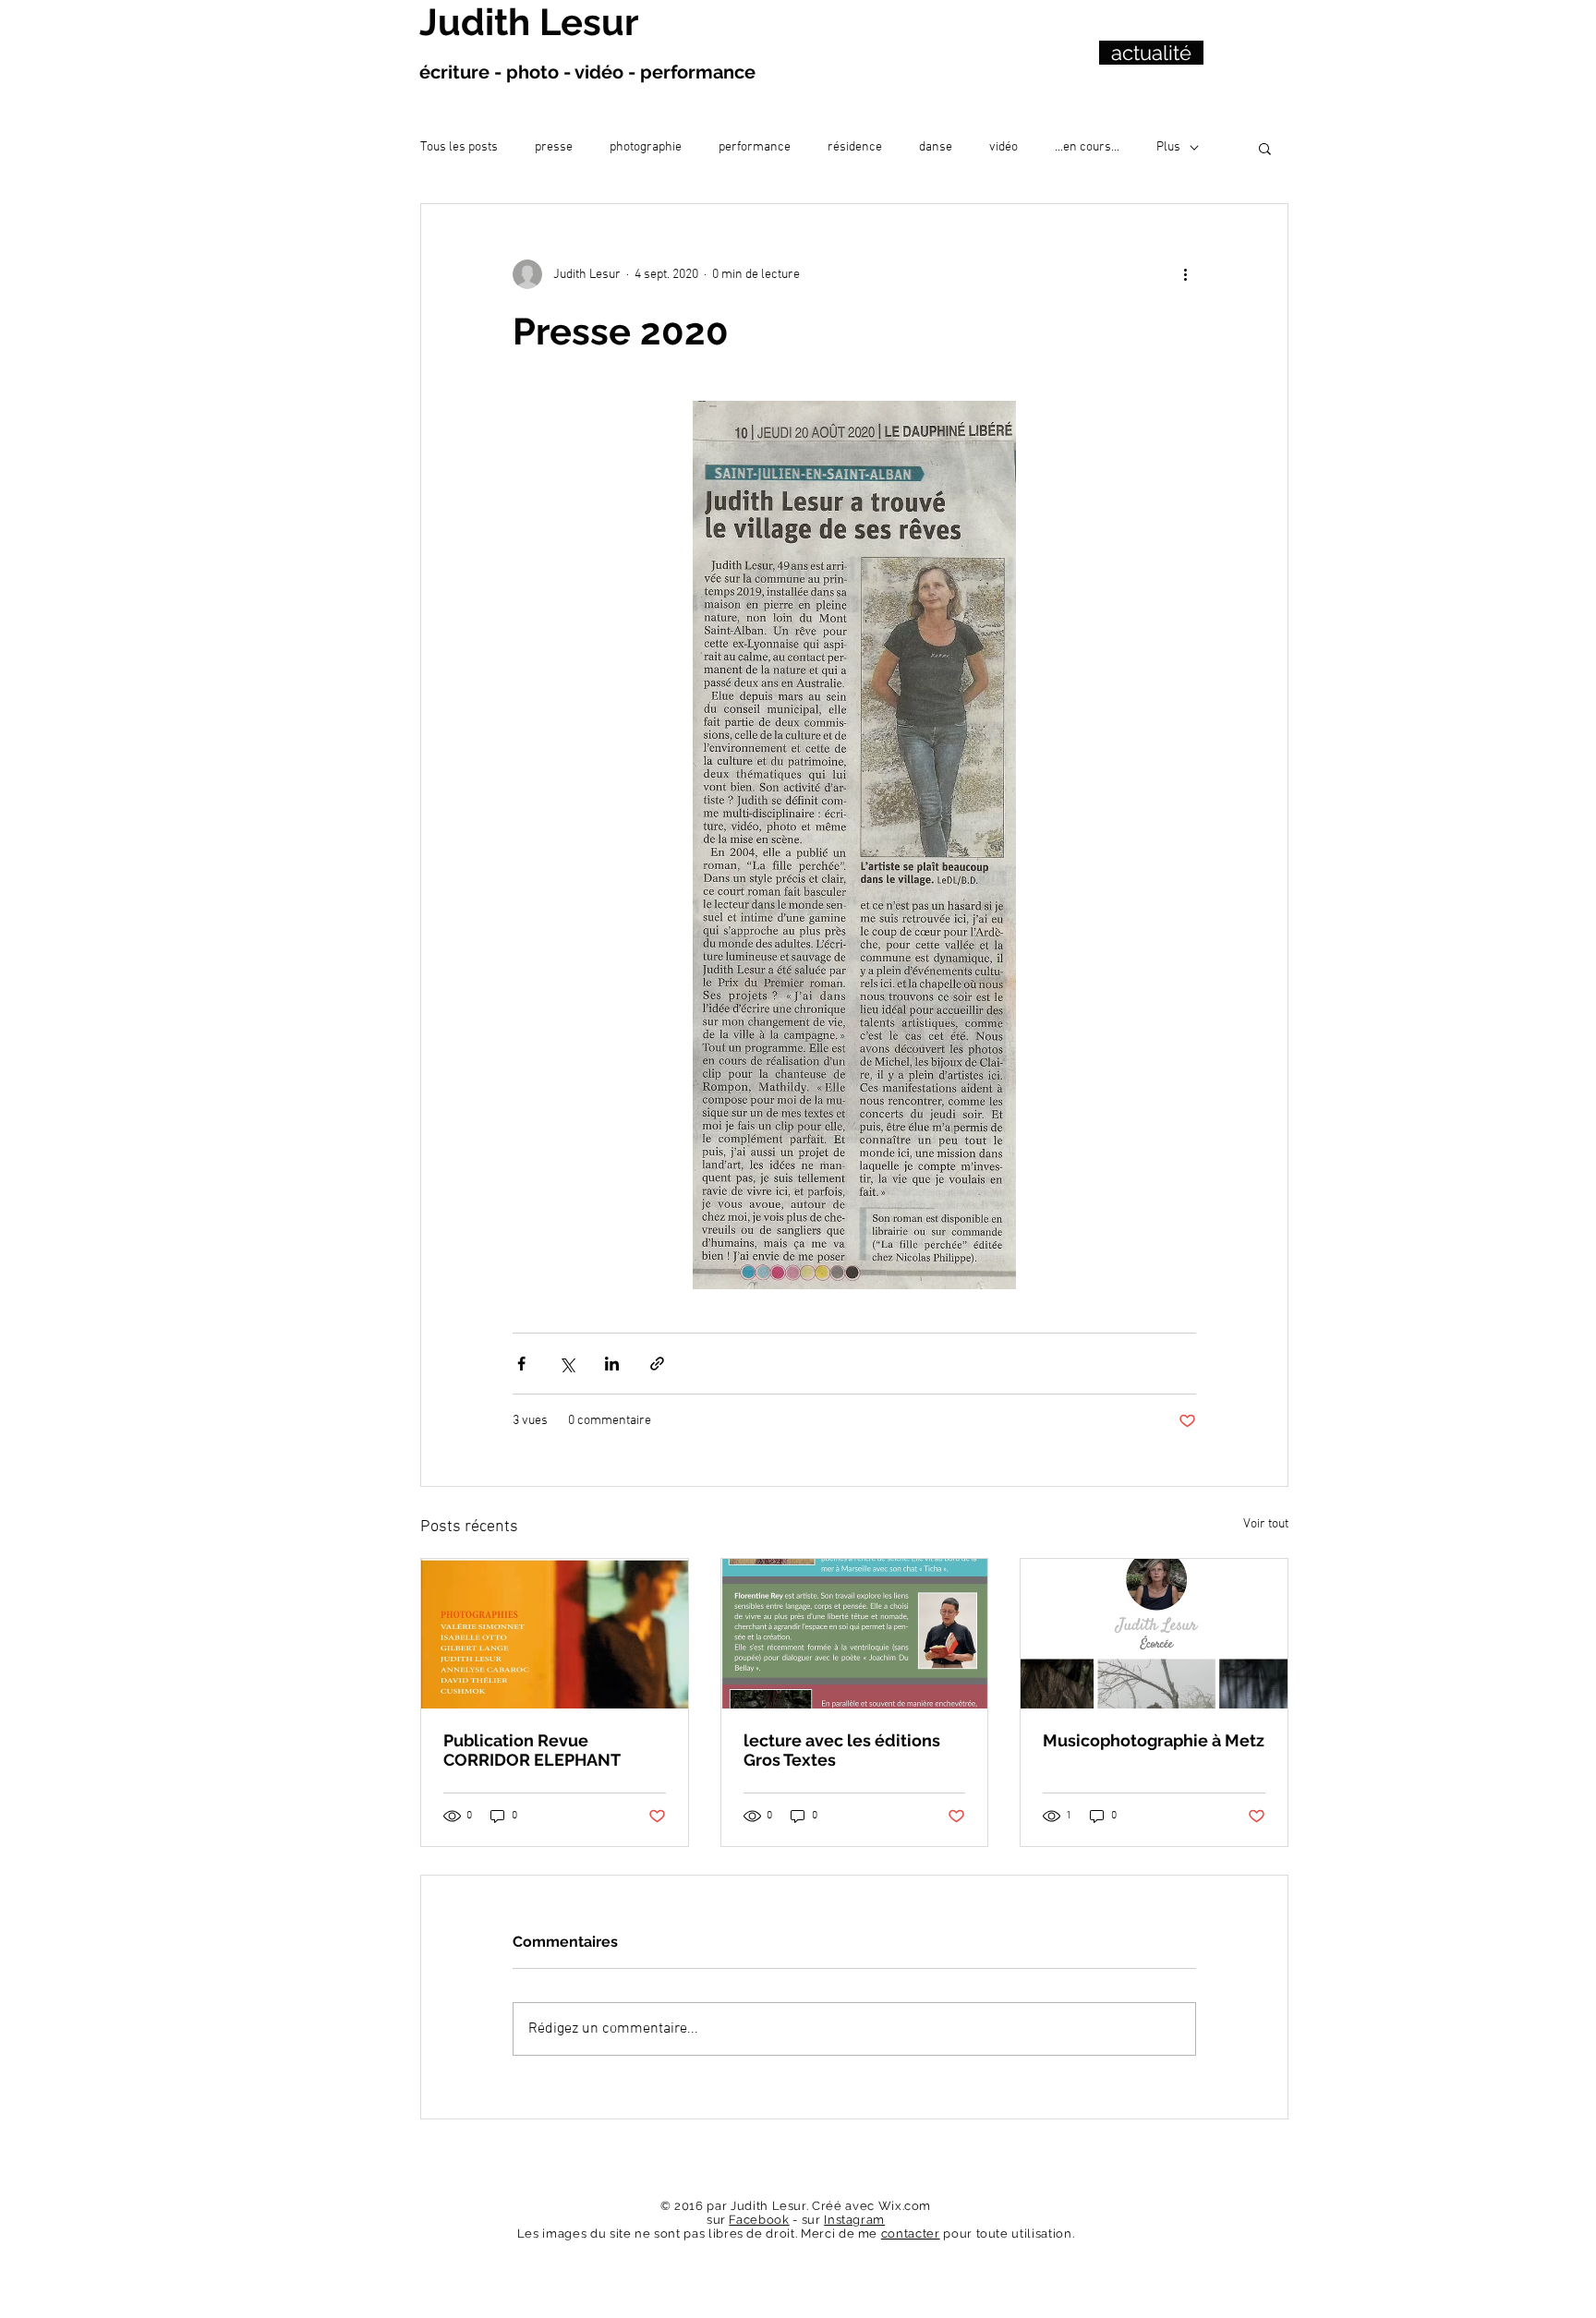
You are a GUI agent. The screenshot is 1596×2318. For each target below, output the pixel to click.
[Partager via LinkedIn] (612, 1364)
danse (936, 147)
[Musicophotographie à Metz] (1154, 1634)
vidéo (1004, 147)
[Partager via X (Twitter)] (567, 1364)
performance (755, 147)
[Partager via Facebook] (521, 1364)
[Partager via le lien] (657, 1364)
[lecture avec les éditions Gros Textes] (855, 1634)
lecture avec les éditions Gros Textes (842, 1750)
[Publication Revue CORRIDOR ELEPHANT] (555, 1634)
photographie (646, 147)
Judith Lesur (529, 22)
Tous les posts (459, 147)
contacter (911, 2233)
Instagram (854, 2220)
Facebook (759, 2220)
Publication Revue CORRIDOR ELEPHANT (532, 1750)
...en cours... (1087, 147)
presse (554, 147)
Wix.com (905, 2206)
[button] (1265, 148)
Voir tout (1266, 1524)
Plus (1168, 147)
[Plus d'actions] (1185, 274)
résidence (855, 147)
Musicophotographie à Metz (1154, 1740)
